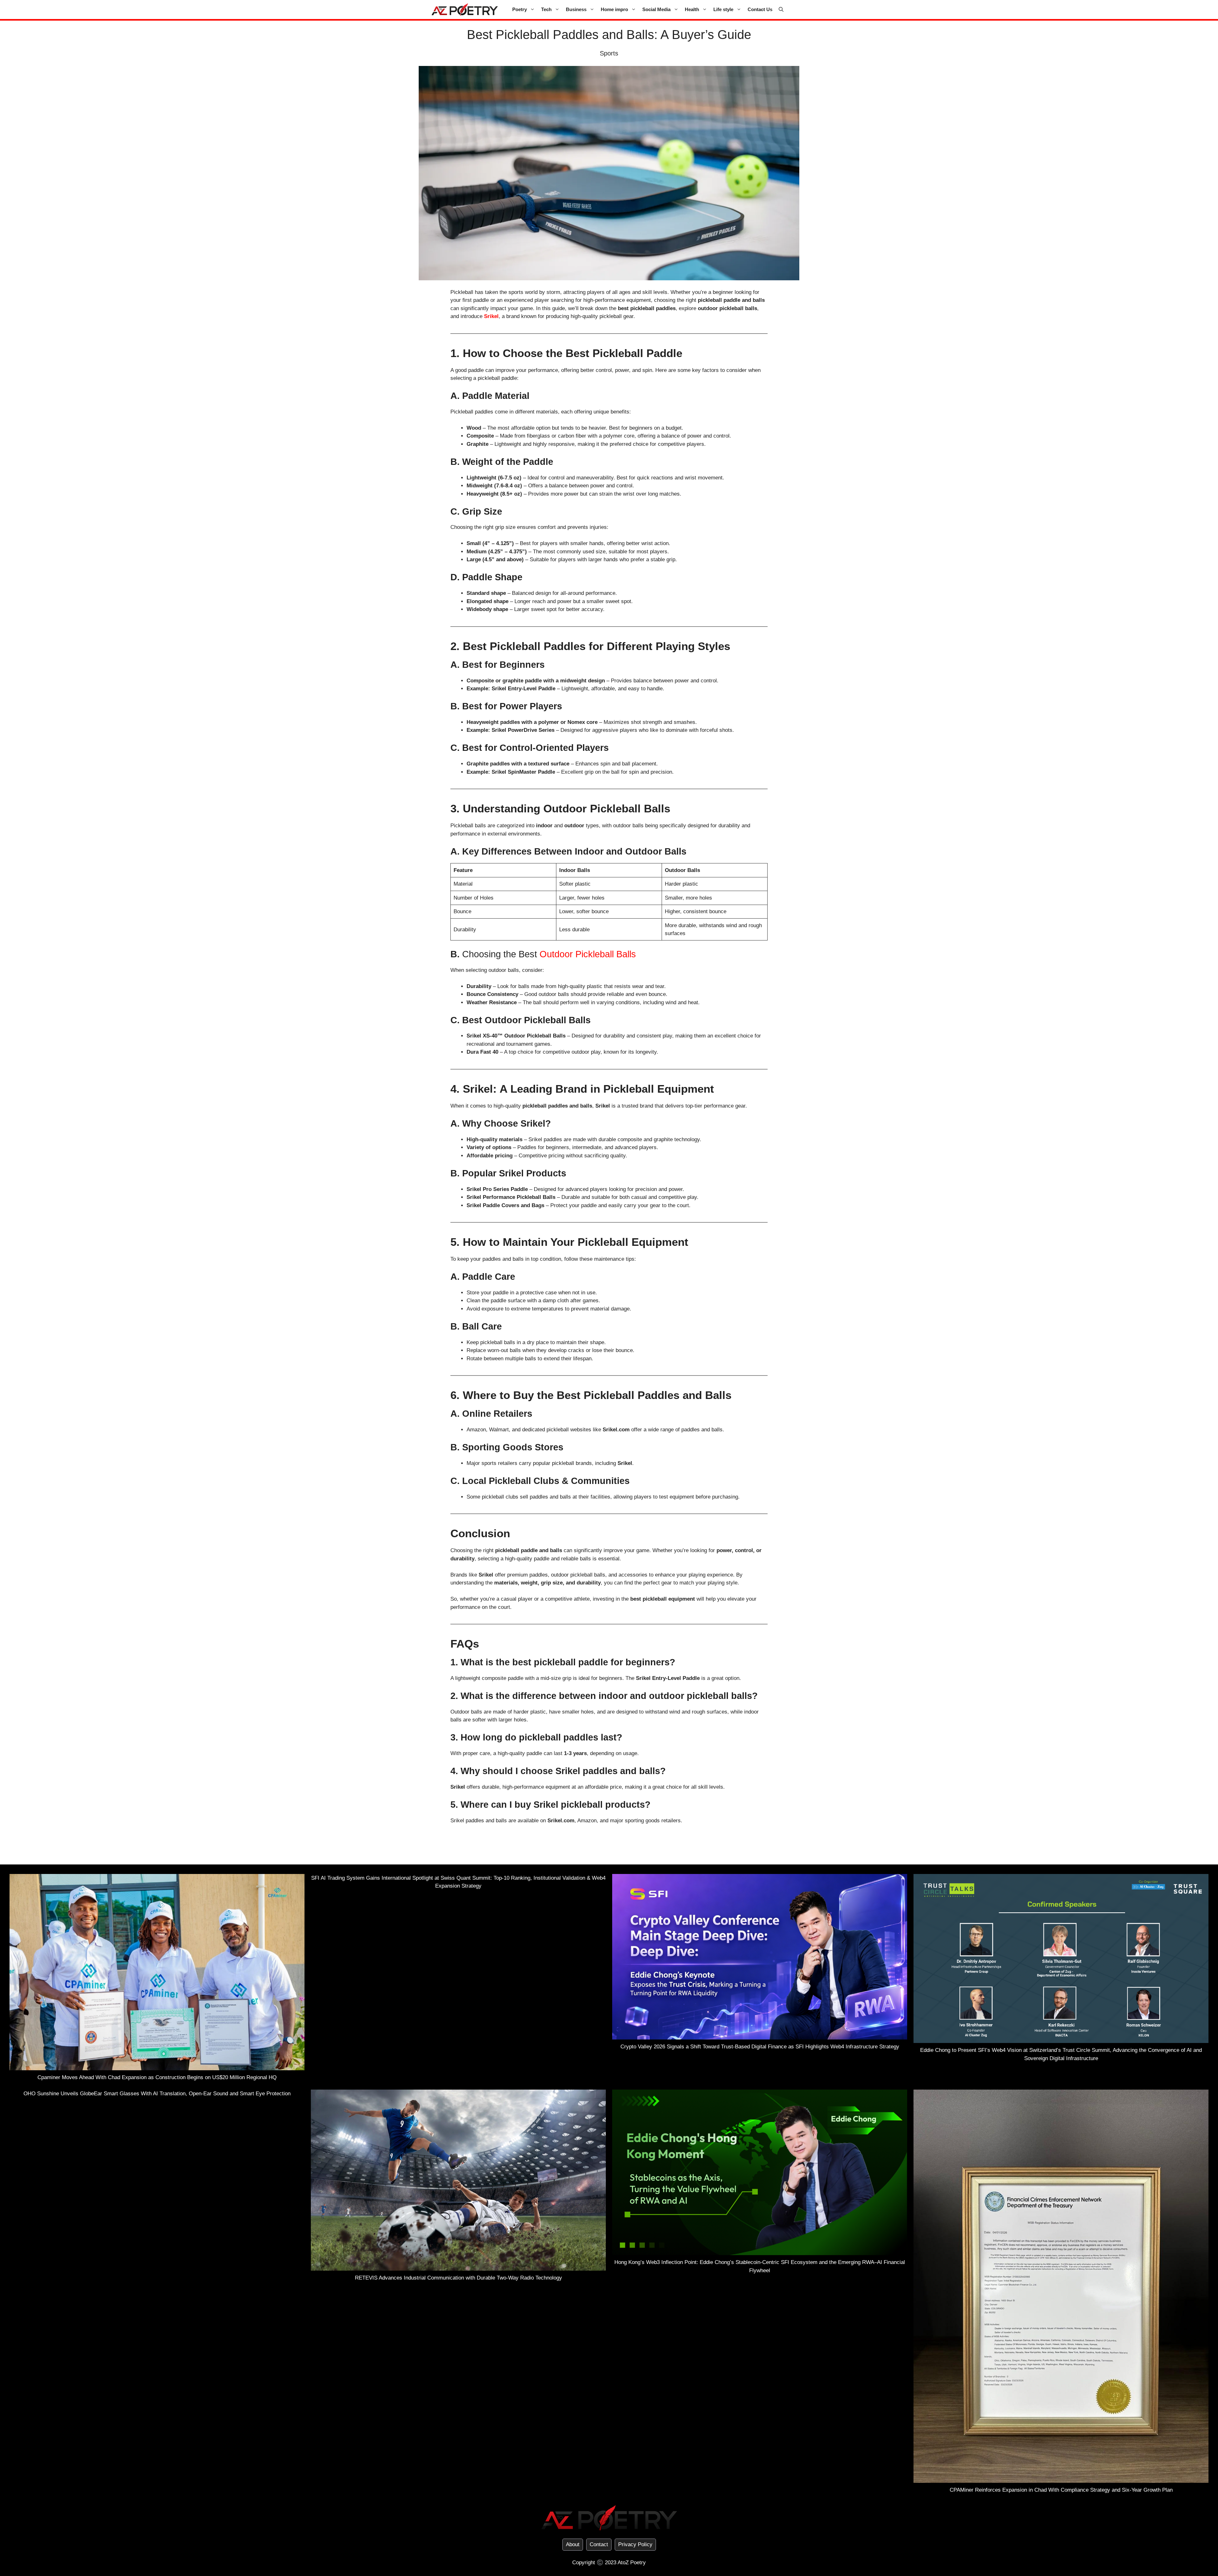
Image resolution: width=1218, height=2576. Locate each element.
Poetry (520, 9)
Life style (723, 9)
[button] (781, 10)
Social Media (656, 9)
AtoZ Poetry (632, 2563)
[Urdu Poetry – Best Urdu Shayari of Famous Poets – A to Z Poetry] (465, 10)
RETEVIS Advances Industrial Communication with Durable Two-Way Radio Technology (458, 2278)
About (573, 2544)
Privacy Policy (635, 2544)
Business (576, 9)
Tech (546, 9)
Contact (599, 2544)
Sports (609, 53)
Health (692, 9)
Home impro (614, 9)
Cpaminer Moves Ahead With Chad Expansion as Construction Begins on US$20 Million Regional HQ (157, 2077)
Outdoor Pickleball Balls (588, 954)
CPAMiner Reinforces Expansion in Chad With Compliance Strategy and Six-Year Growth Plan (1061, 2490)
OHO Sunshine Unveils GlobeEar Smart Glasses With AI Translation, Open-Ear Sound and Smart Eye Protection (157, 2094)
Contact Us (760, 9)
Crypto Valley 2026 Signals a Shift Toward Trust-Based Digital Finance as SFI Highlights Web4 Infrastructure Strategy (760, 2047)
